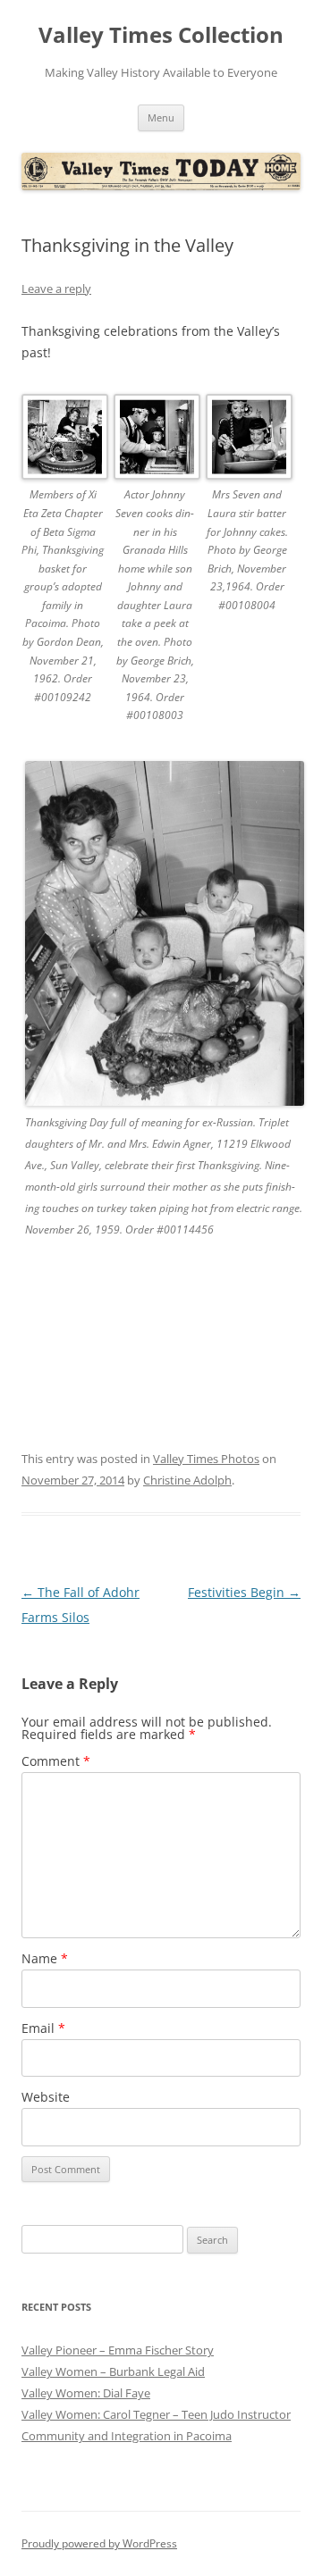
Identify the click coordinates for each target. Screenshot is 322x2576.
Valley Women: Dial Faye (86, 2393)
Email (43, 2028)
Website (46, 2097)
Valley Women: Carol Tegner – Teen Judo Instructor (156, 2414)
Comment (56, 1761)
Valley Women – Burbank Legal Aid (113, 2371)
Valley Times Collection (161, 35)
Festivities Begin (244, 1592)
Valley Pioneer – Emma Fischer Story (118, 2350)
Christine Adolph (187, 1480)
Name (45, 1958)
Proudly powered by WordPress (99, 2543)
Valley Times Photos (206, 1459)
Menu (161, 117)
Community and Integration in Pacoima (127, 2436)
